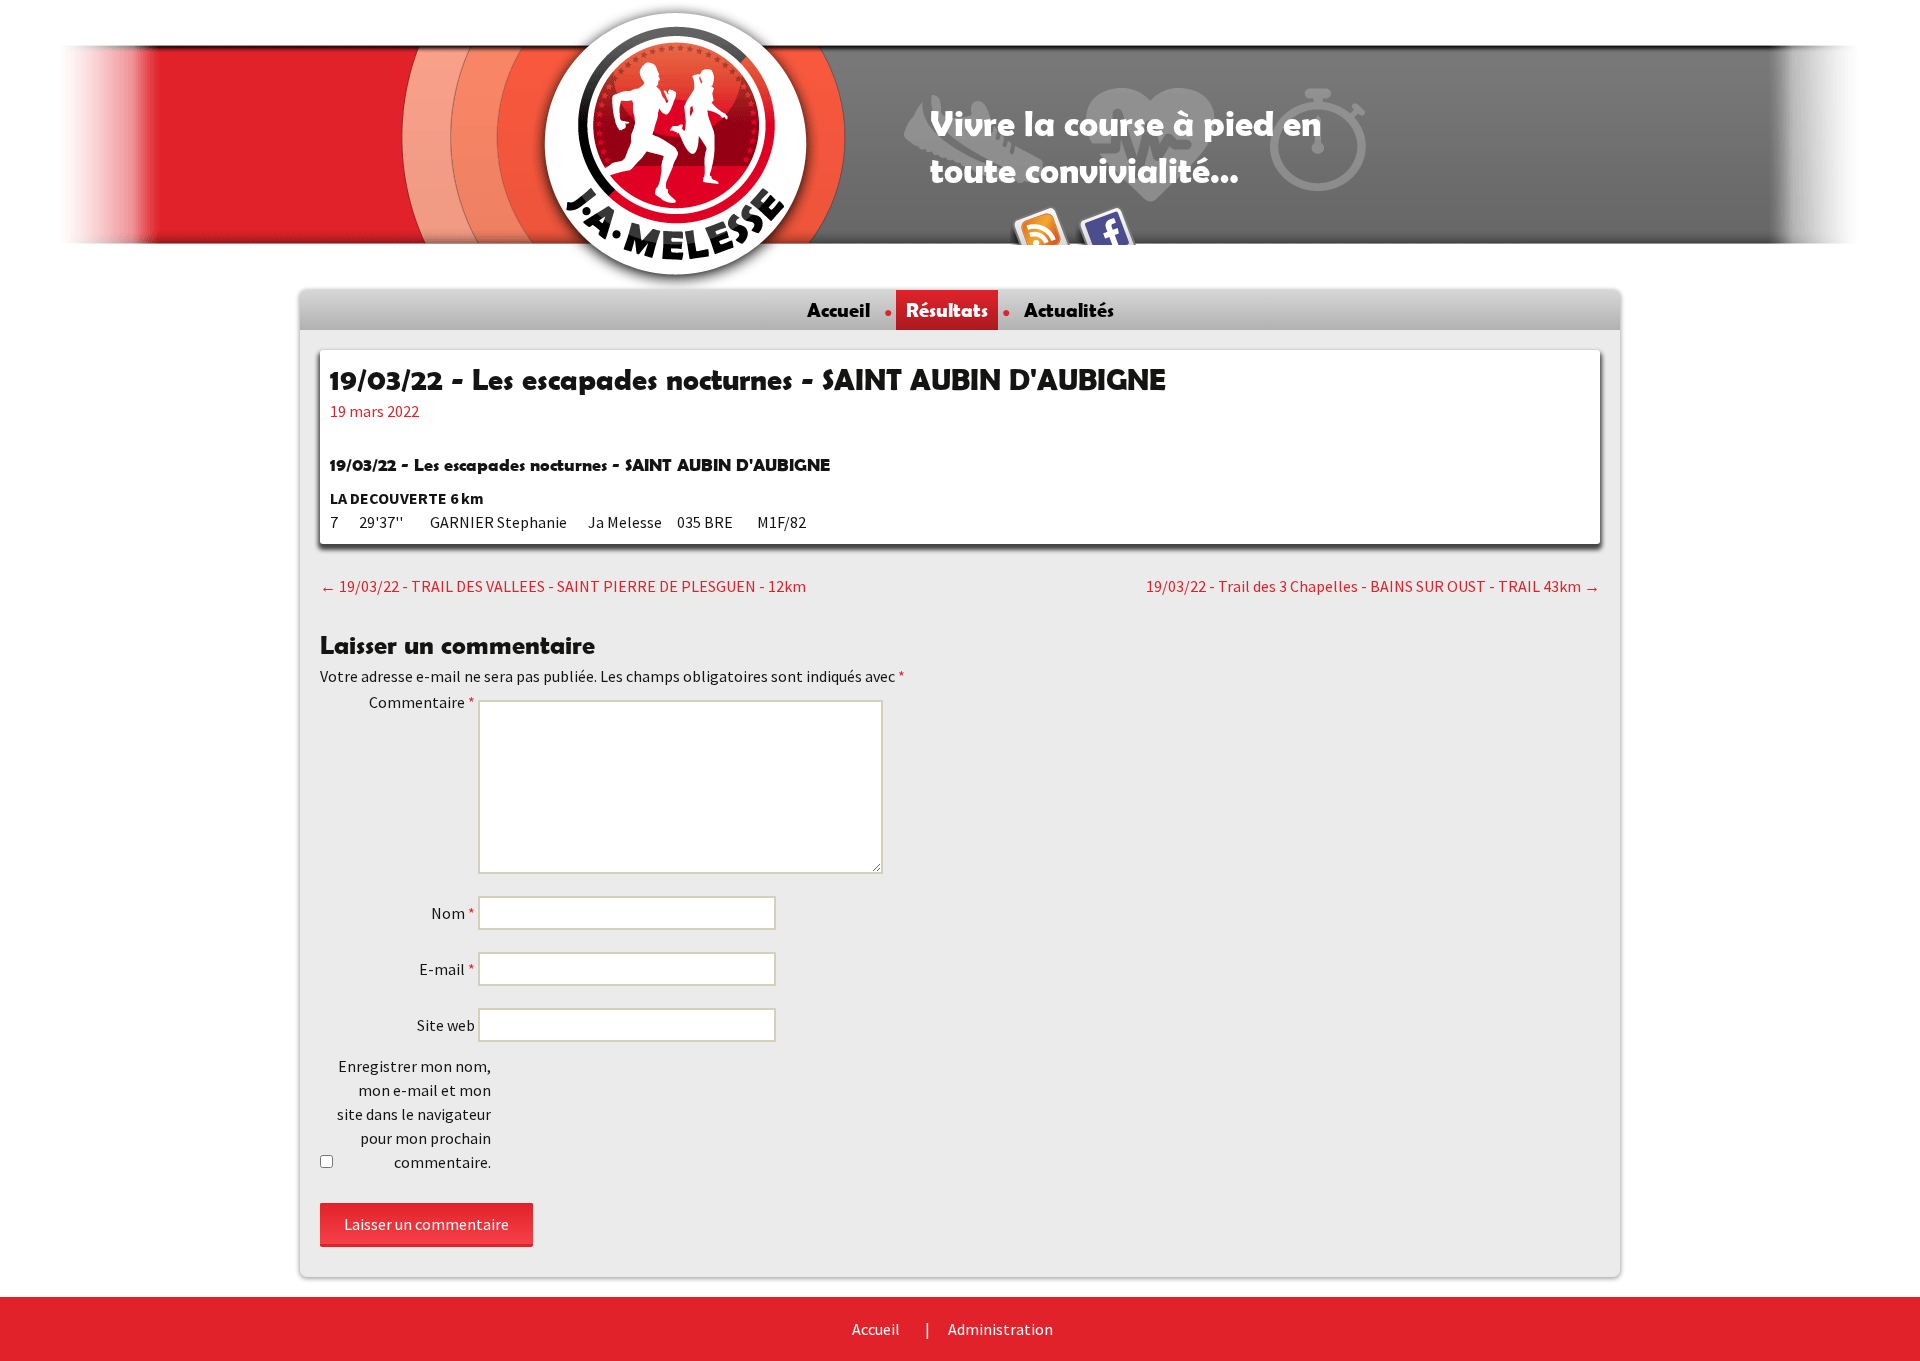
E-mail (447, 969)
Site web (446, 1025)
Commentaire (422, 702)
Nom (453, 913)
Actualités (1069, 310)
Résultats (947, 310)
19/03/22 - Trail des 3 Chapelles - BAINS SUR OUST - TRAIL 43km (1373, 586)
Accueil (838, 310)
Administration (1000, 1329)
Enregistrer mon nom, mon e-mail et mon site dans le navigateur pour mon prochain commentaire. (414, 1114)
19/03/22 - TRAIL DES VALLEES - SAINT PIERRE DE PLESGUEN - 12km (563, 586)
